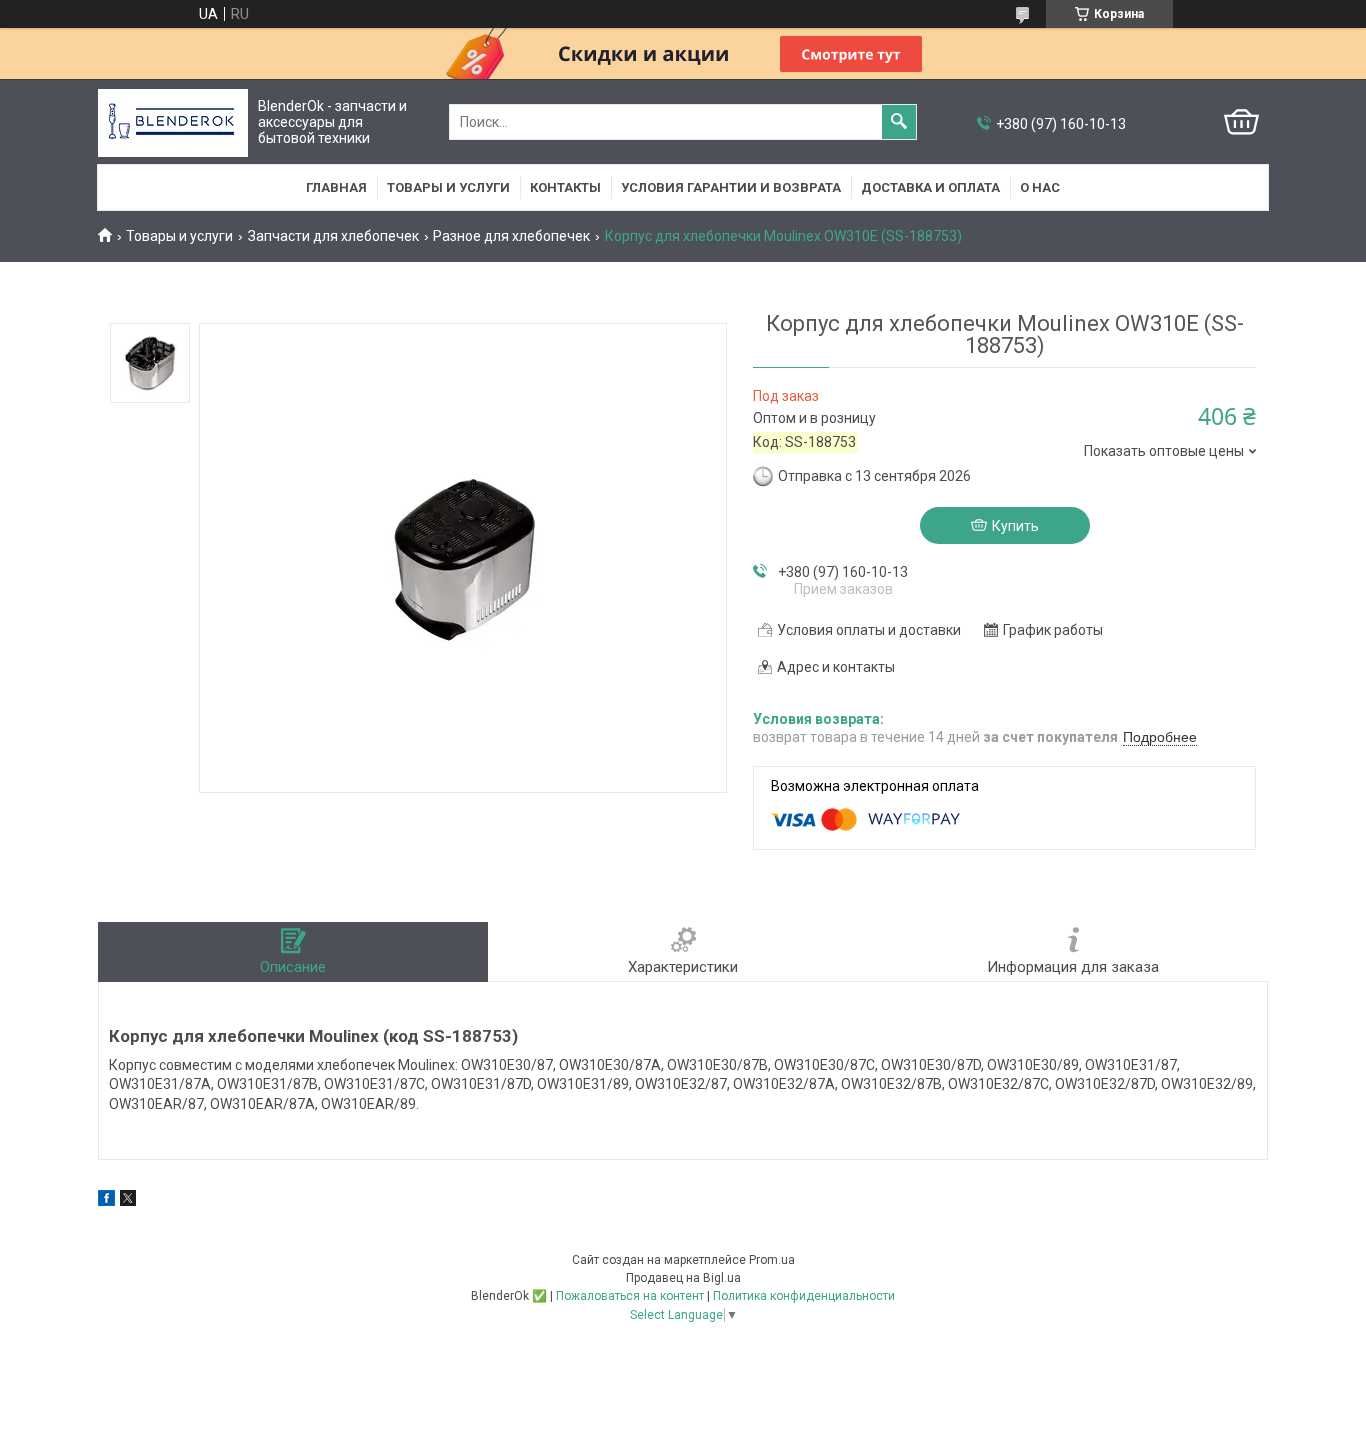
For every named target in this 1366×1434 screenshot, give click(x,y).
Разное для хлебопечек (511, 236)
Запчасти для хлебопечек (333, 236)
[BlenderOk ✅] (173, 122)
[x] (128, 1201)
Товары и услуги (448, 187)
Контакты (565, 187)
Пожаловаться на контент (630, 1296)
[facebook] (106, 1201)
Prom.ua (772, 1260)
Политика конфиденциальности (804, 1296)
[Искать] (899, 122)
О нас (1040, 187)
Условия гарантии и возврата (731, 187)
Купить (1015, 526)
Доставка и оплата (930, 187)
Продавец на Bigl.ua (683, 1278)
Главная (336, 187)
